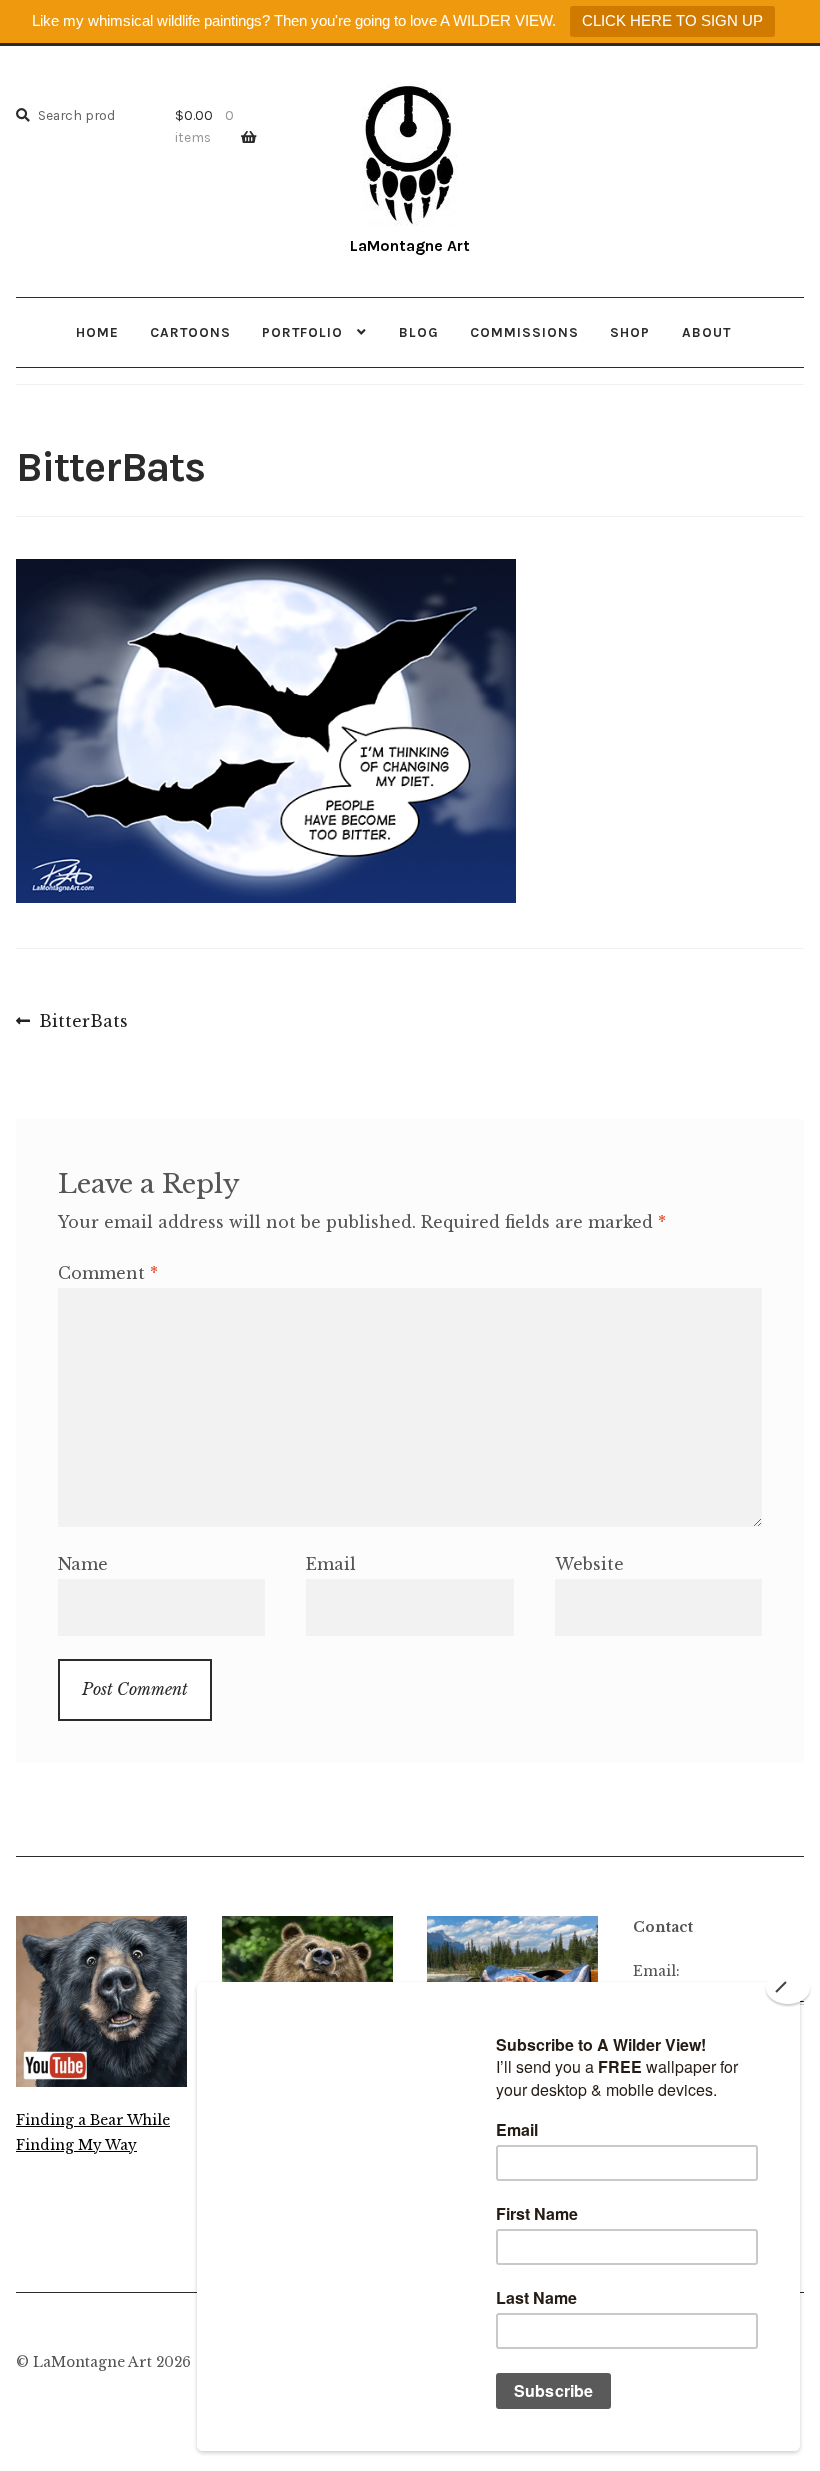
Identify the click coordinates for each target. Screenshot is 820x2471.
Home (97, 332)
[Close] (788, 1988)
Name (83, 1564)
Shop (630, 332)
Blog (419, 332)
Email (331, 1564)
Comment (108, 1273)
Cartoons (190, 332)
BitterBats (83, 1023)
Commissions (524, 332)
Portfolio (302, 332)
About (706, 332)
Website (589, 1564)
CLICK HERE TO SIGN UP (672, 20)
